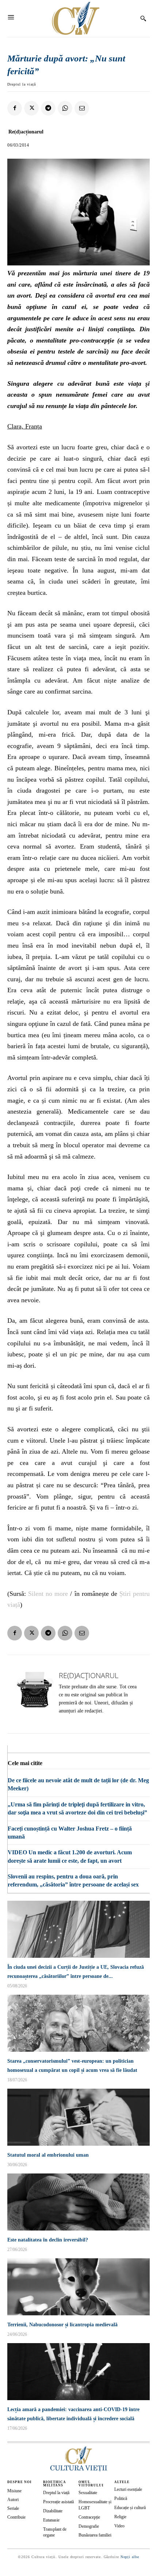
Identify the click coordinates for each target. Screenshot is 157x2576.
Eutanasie (51, 2520)
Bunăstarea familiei (95, 2535)
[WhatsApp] (65, 108)
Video (119, 2526)
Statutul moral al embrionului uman (48, 2155)
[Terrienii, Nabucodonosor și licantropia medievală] (78, 2287)
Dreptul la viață (22, 84)
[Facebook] (15, 108)
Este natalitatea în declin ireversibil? (48, 2240)
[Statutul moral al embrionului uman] (78, 2117)
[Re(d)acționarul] (35, 1694)
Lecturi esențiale (128, 2489)
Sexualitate (88, 2493)
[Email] (82, 108)
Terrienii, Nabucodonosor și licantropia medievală (62, 2325)
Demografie (89, 2526)
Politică (121, 2498)
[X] (31, 108)
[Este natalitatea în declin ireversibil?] (78, 2202)
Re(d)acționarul (26, 132)
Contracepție (89, 2517)
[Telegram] (48, 108)
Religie (120, 2517)
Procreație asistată (58, 2502)
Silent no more (48, 1594)
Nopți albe (130, 2557)
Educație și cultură (130, 2508)
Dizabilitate (53, 2511)
